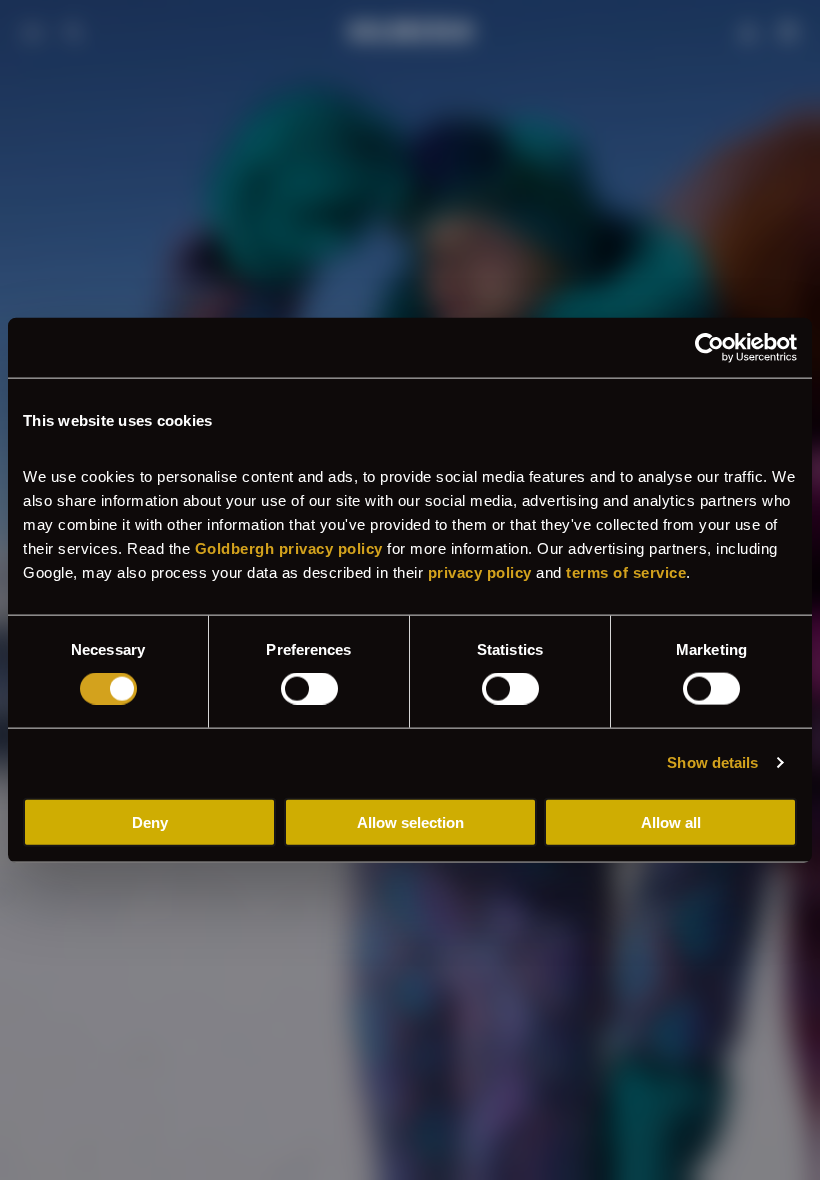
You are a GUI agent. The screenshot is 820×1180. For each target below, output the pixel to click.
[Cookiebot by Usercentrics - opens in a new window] (709, 348)
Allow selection (410, 821)
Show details (712, 762)
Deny (150, 821)
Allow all (671, 821)
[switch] (309, 689)
